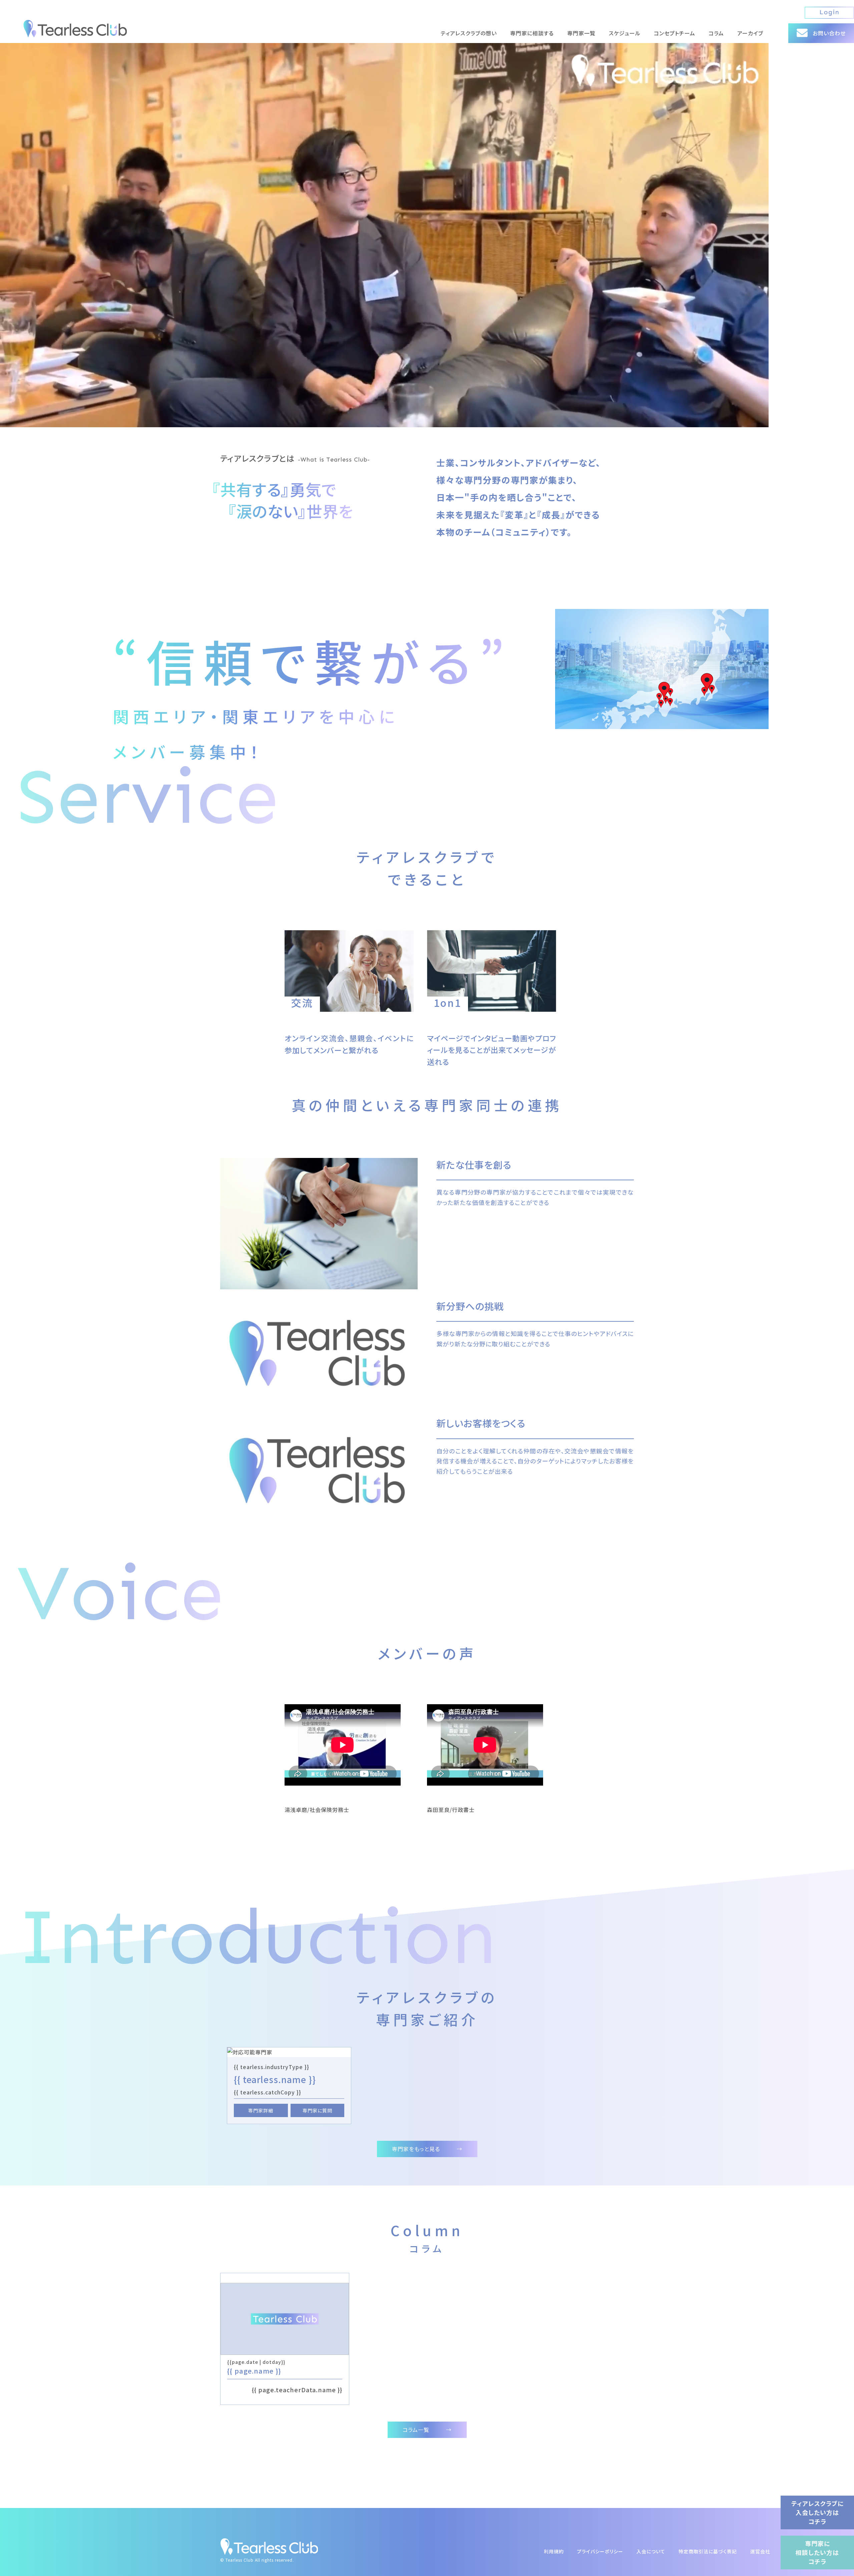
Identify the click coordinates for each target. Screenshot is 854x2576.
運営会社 (760, 2551)
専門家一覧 (581, 33)
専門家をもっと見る (427, 2149)
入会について (651, 2551)
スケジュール (625, 33)
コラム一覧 (427, 2430)
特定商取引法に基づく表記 (708, 2551)
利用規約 (554, 2551)
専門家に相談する (532, 33)
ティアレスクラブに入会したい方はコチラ (817, 2512)
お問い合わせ (829, 33)
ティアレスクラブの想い (469, 33)
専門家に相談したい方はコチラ (817, 2552)
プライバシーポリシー (600, 2551)
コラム (716, 33)
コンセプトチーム (675, 33)
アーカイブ (750, 33)
